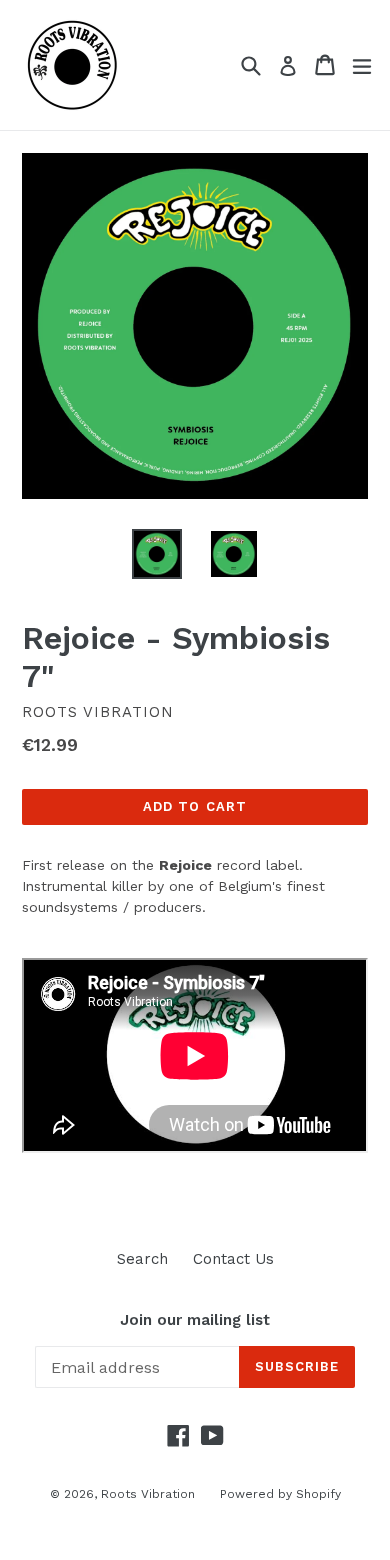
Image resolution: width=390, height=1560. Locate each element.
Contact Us (233, 1259)
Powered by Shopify (280, 1494)
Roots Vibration (148, 1494)
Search (142, 1259)
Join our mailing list (195, 1320)
